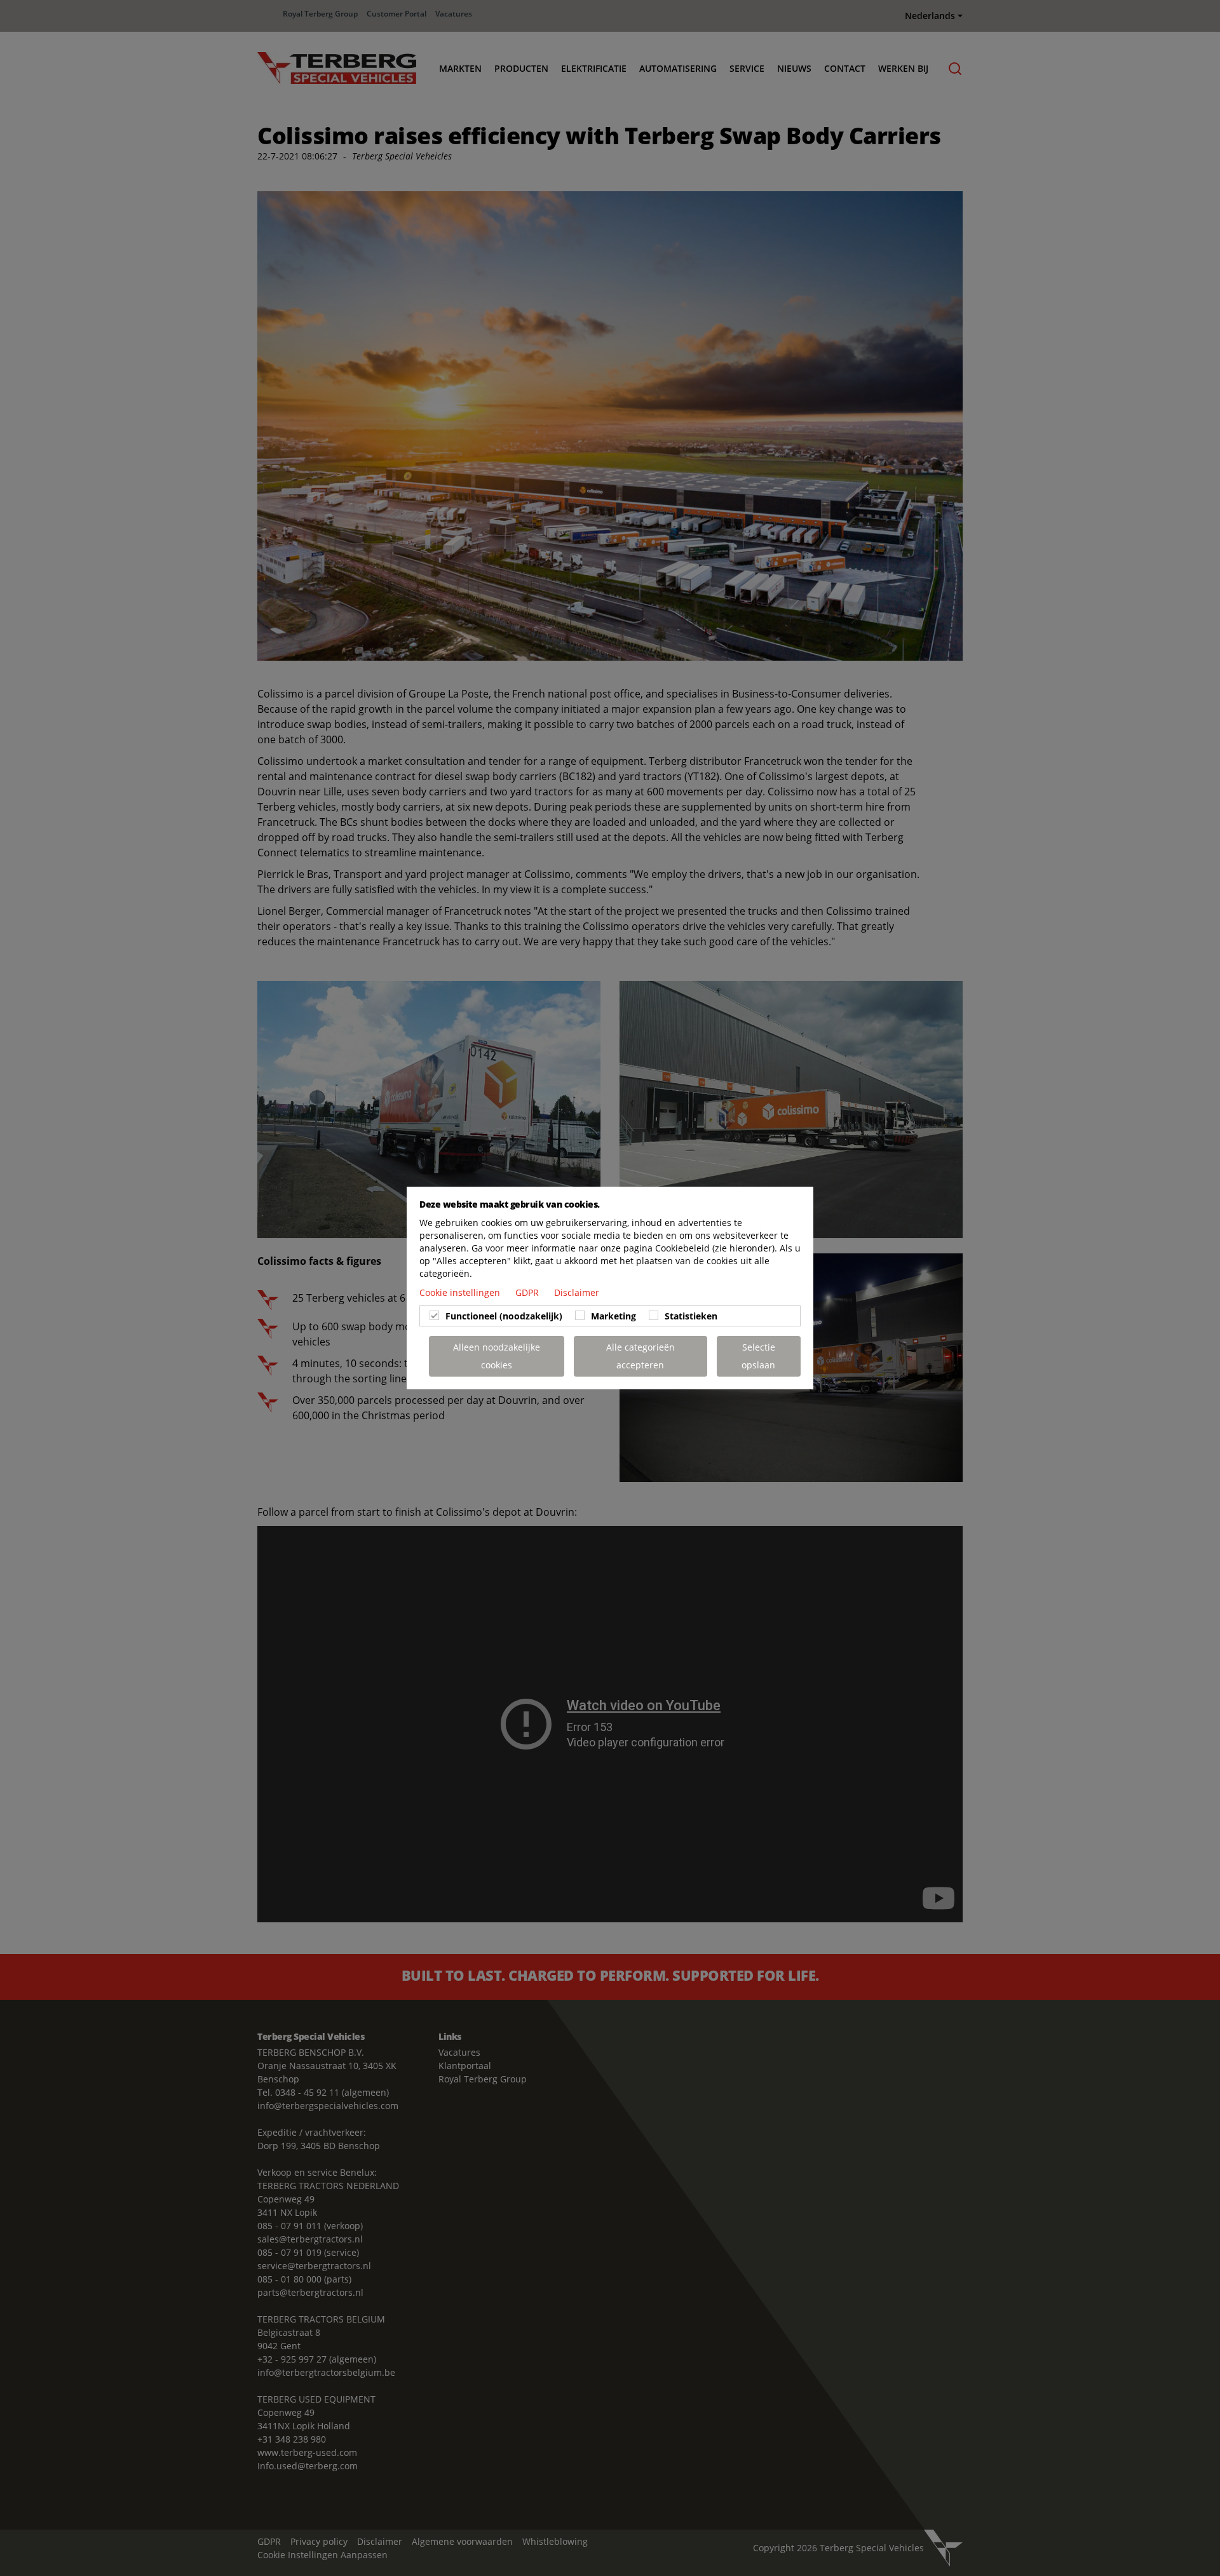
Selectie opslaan (758, 1356)
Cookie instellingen (461, 1292)
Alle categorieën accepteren (640, 1356)
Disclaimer (577, 1292)
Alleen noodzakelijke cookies (497, 1356)
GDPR (528, 1292)
